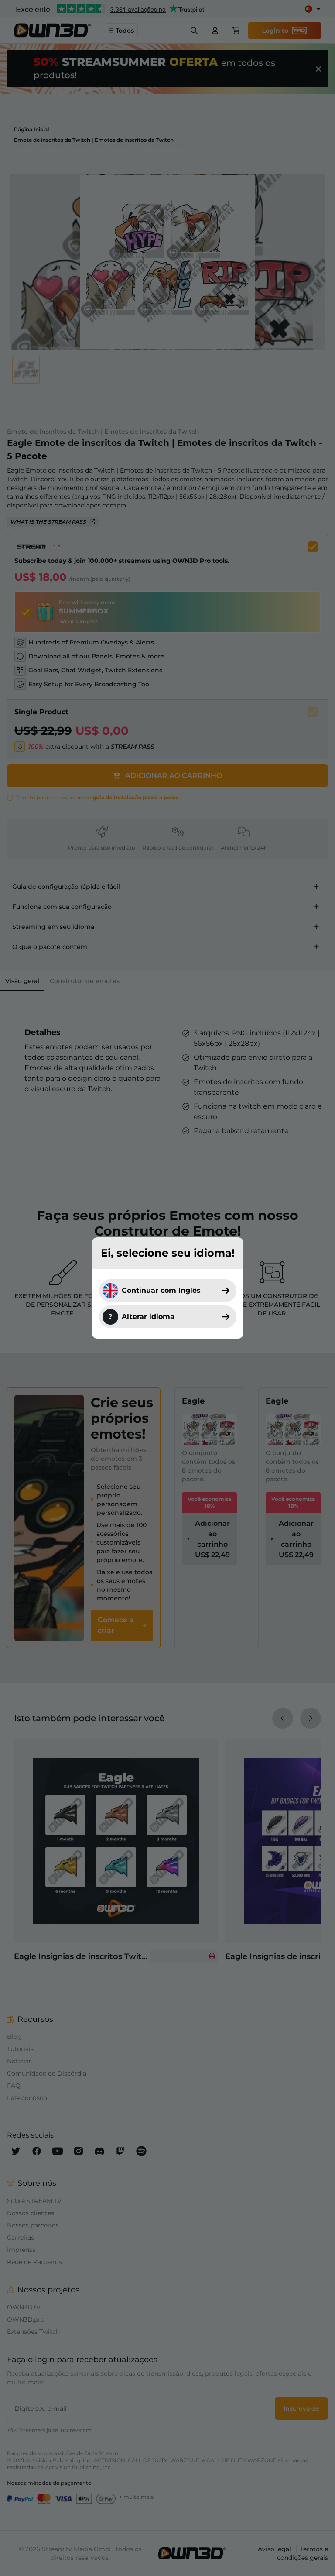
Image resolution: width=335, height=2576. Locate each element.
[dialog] (167, 1288)
